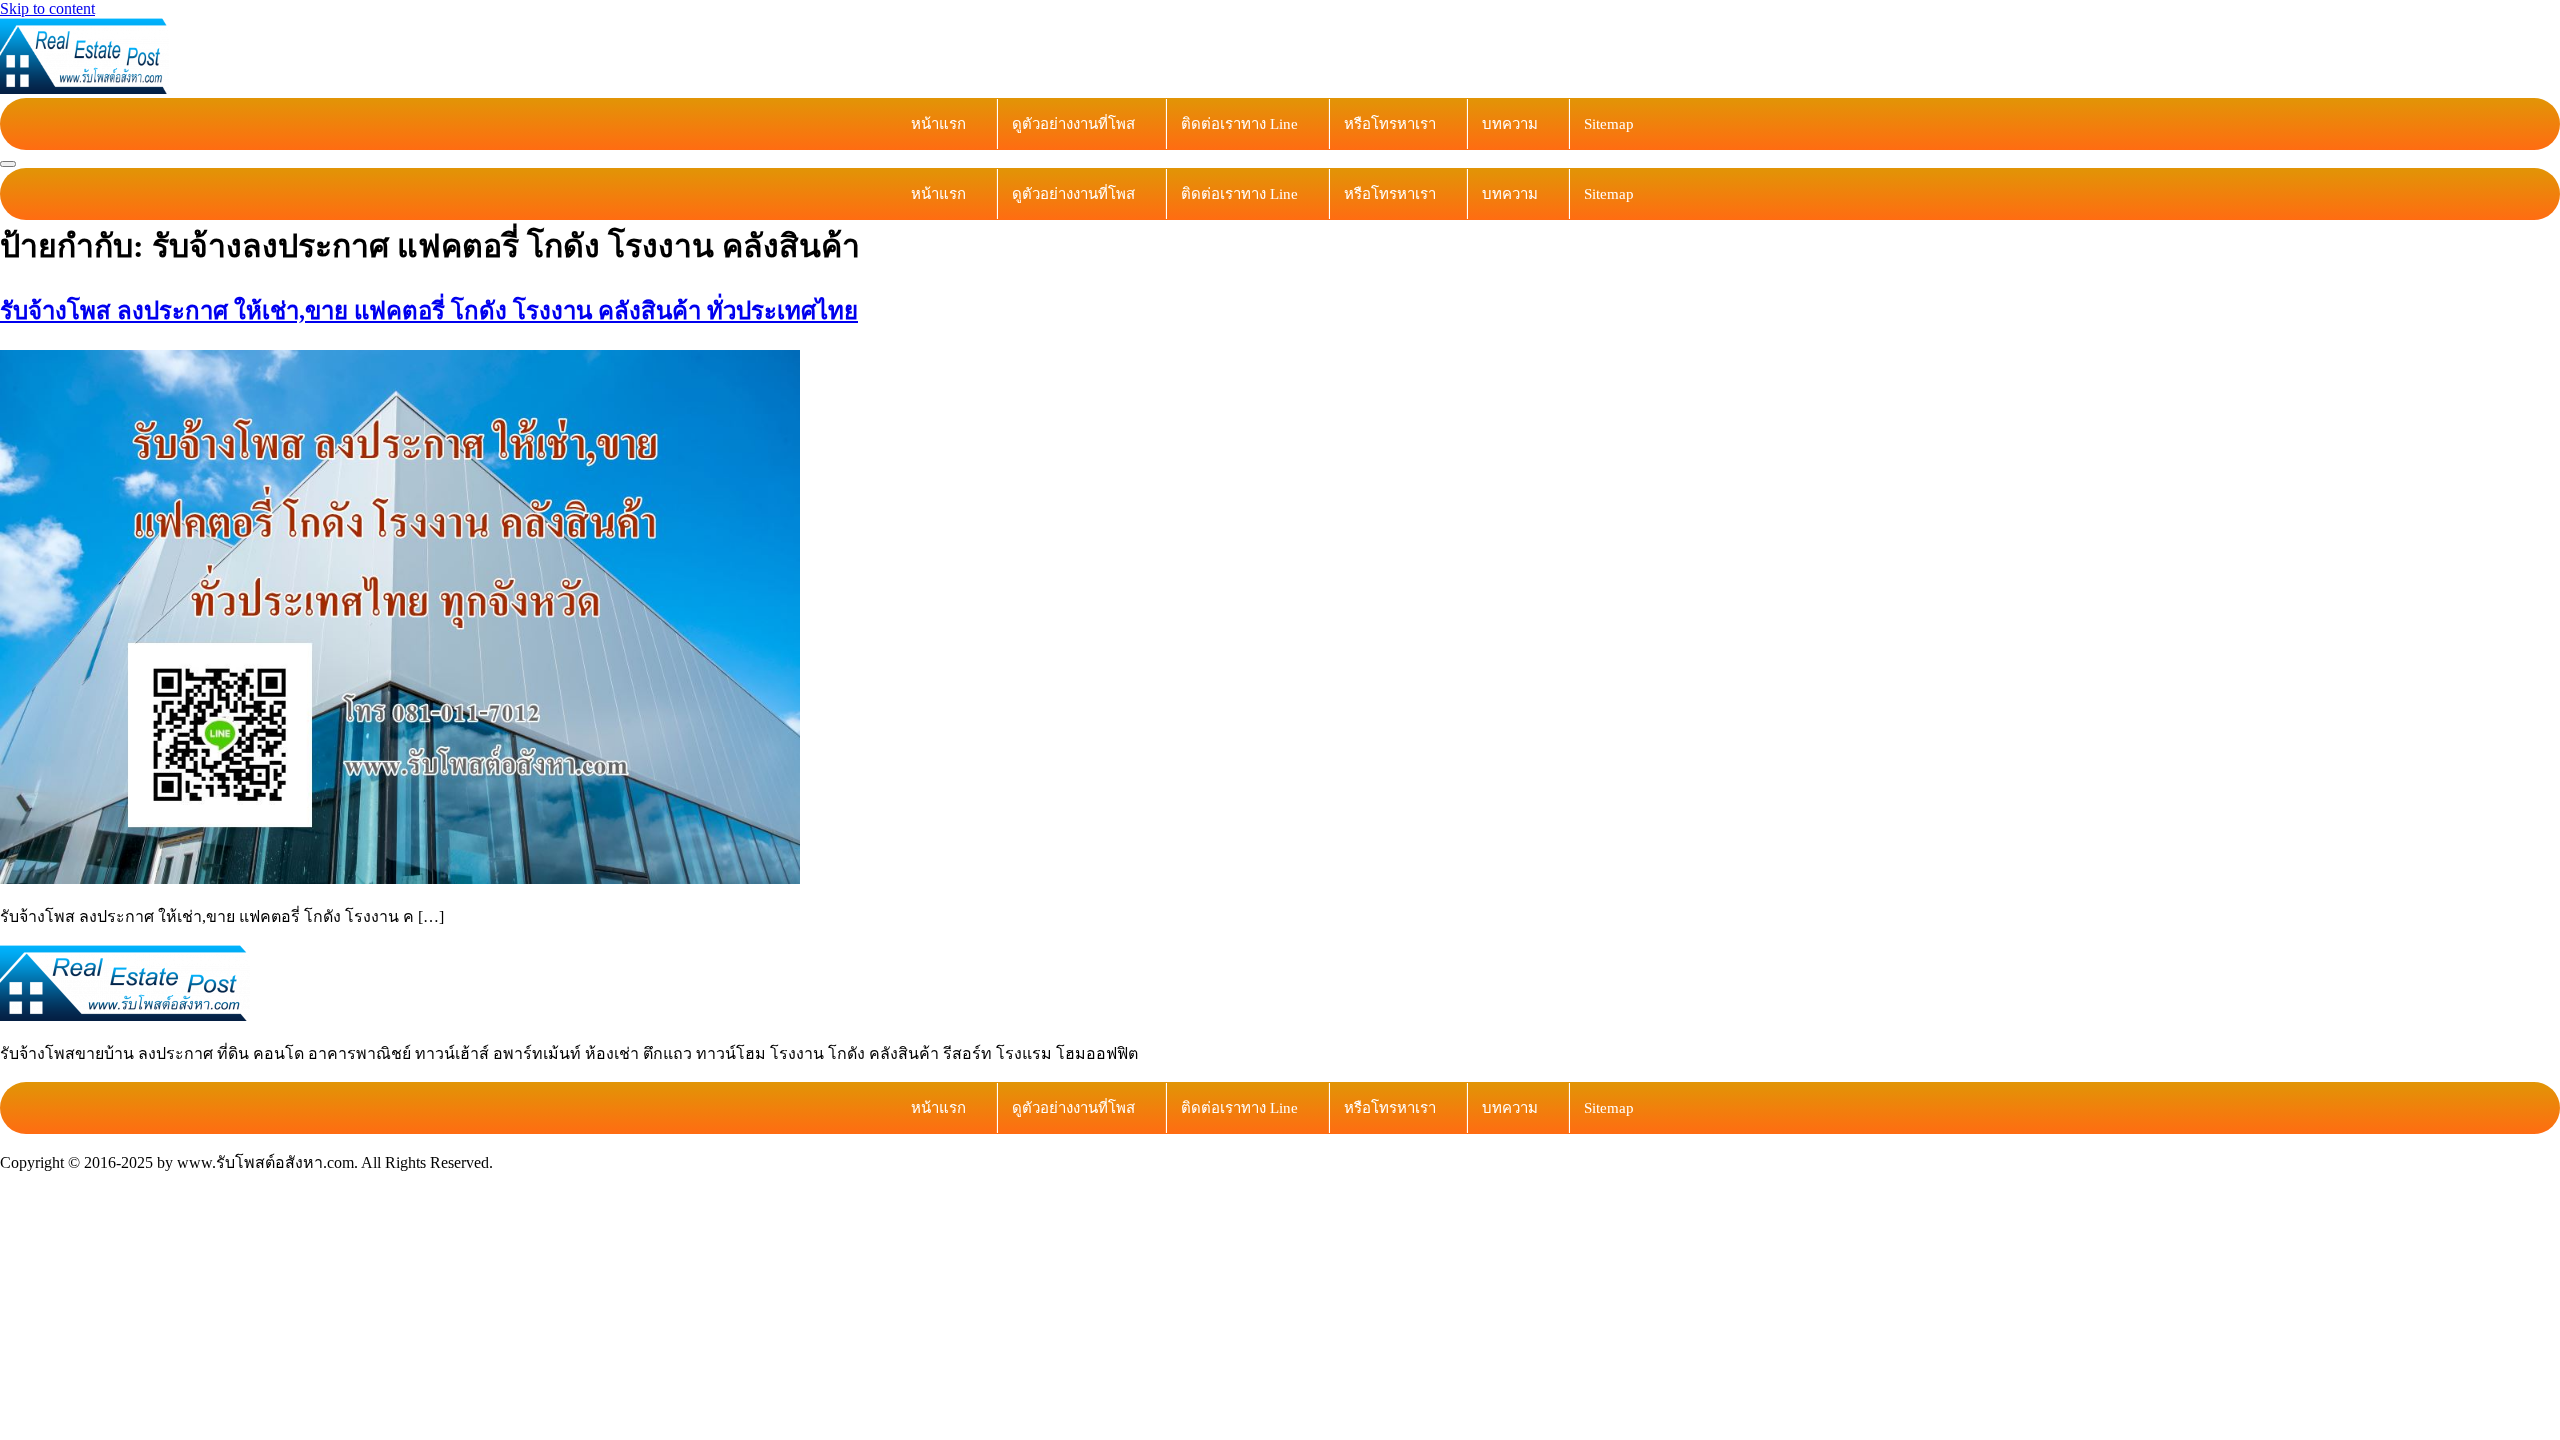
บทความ (1510, 124)
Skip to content (47, 8)
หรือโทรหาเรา (1390, 124)
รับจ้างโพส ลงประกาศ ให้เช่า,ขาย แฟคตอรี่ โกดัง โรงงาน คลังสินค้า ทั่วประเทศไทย (429, 311)
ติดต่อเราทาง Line (1239, 124)
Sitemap (1609, 124)
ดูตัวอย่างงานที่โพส (1073, 124)
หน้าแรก (938, 124)
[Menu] (8, 164)
